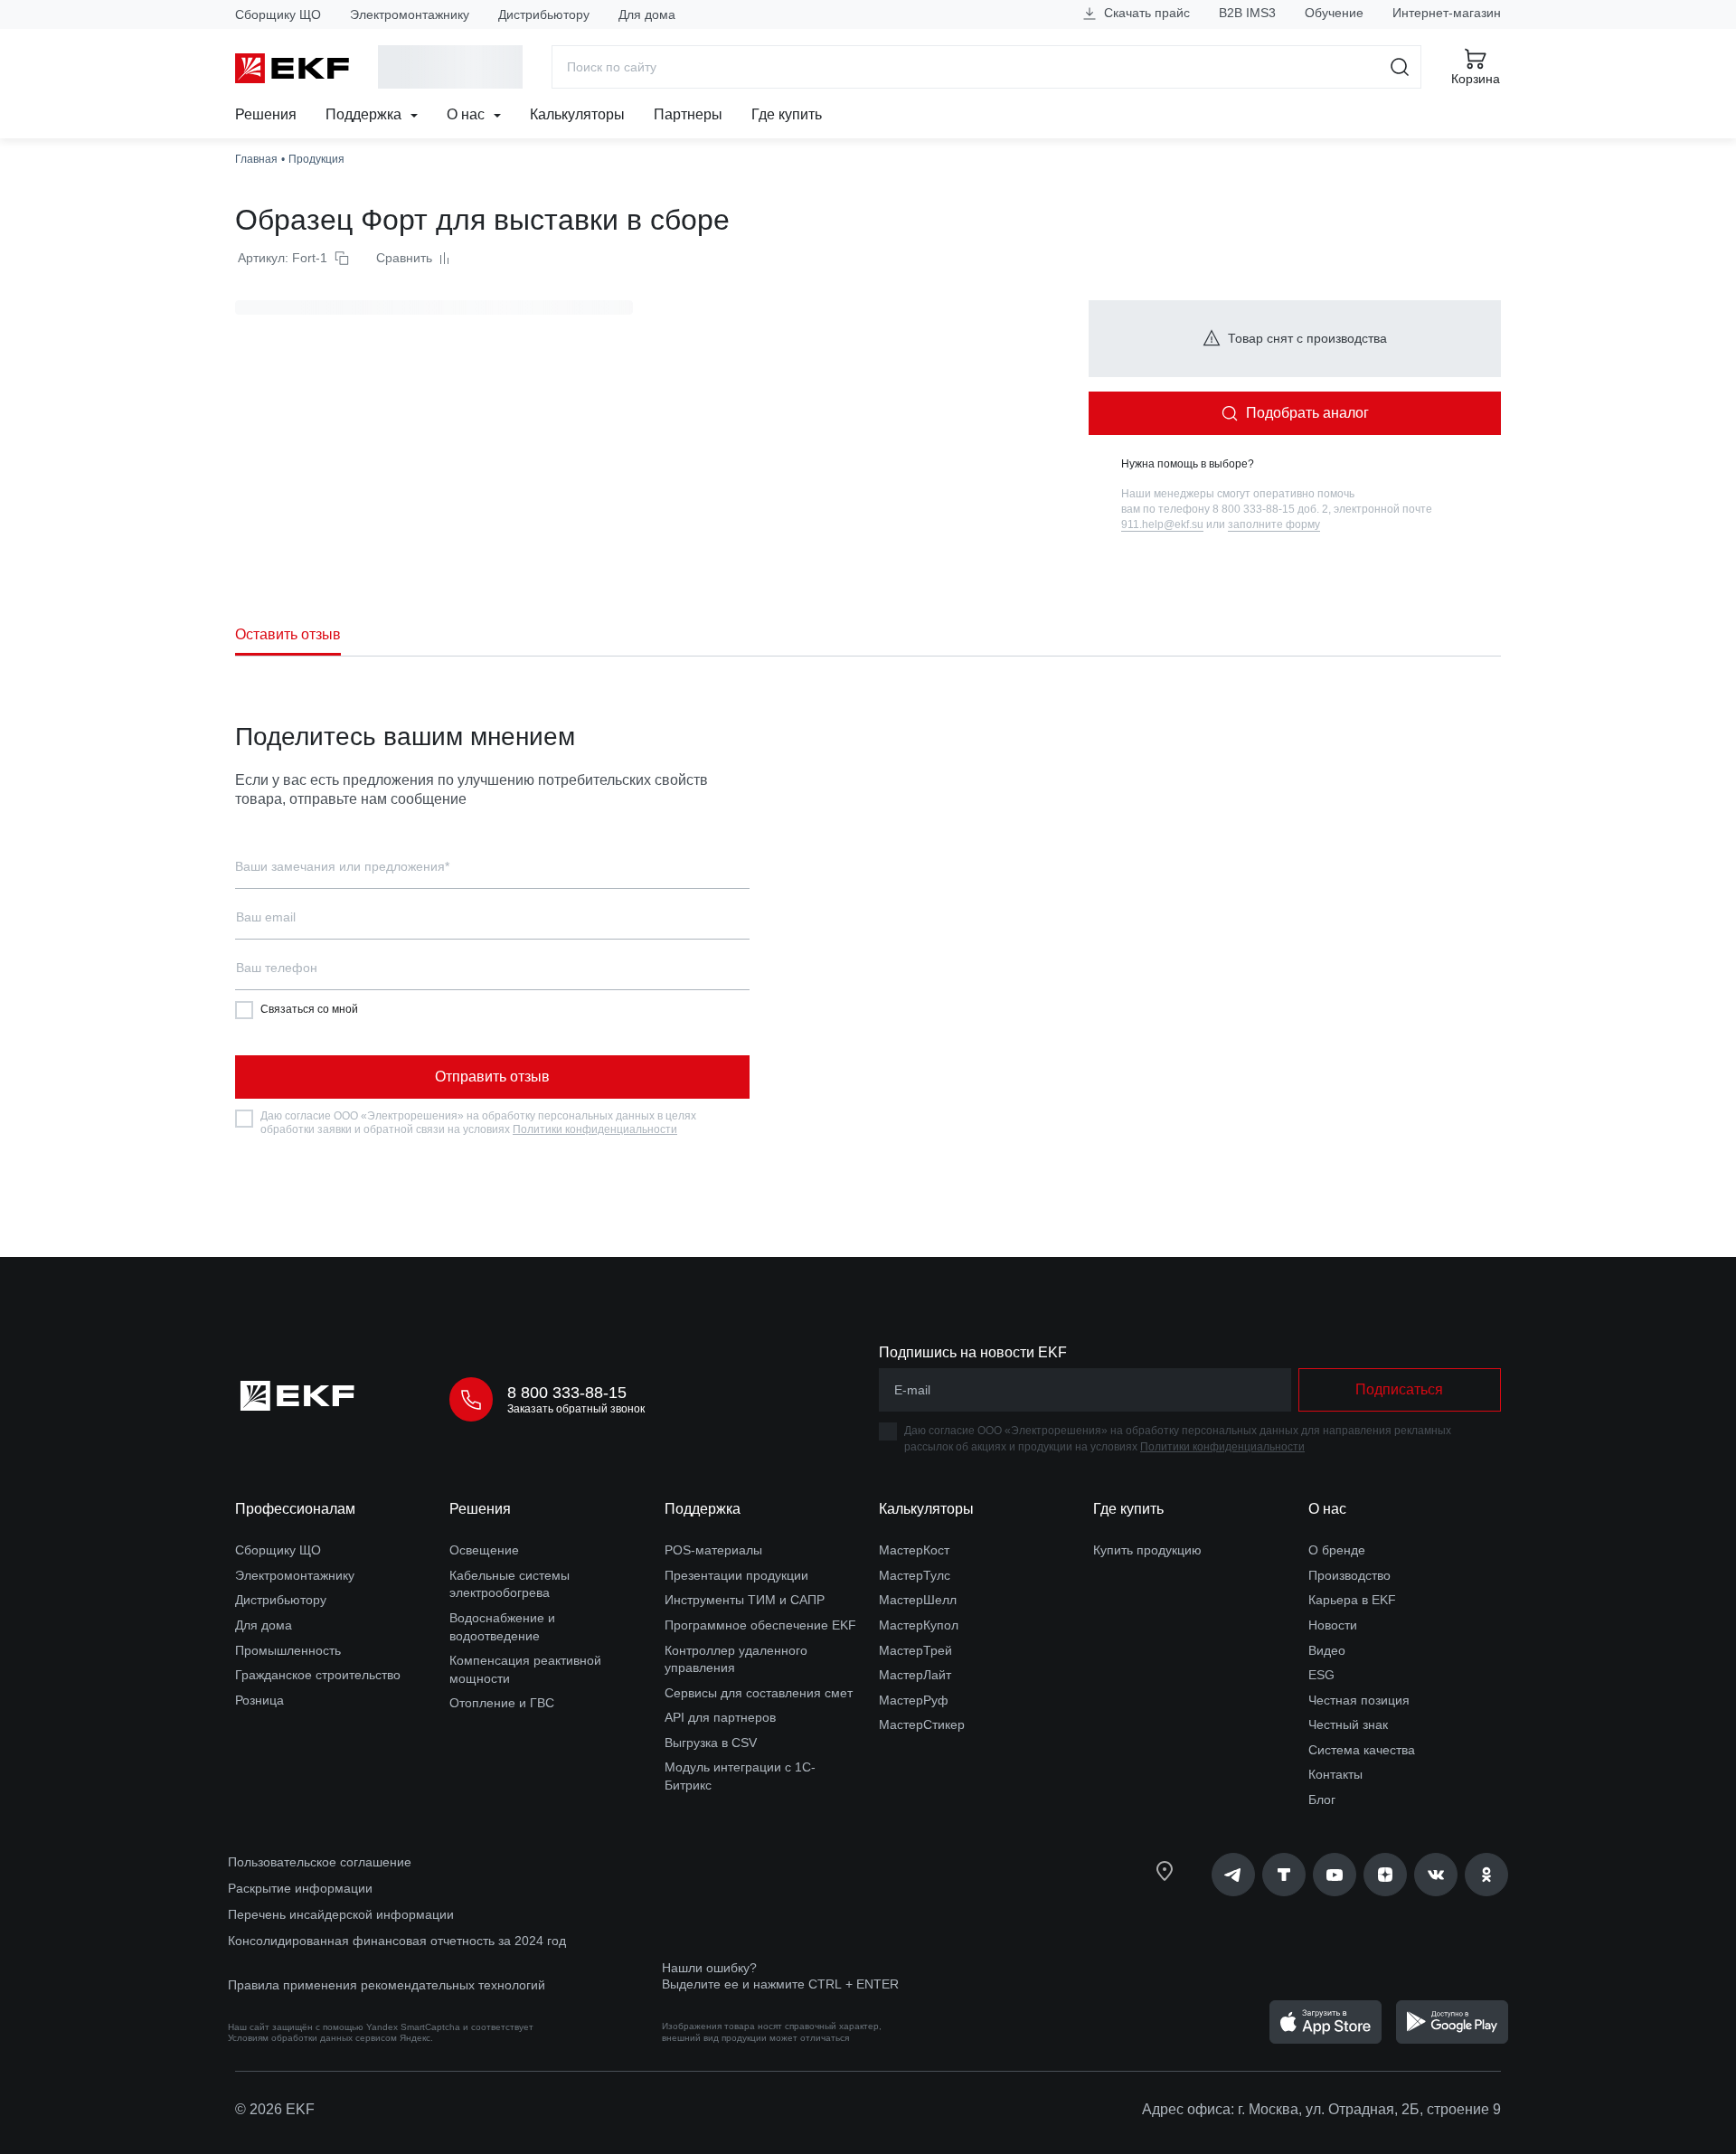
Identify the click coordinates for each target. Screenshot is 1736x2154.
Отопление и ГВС (502, 1703)
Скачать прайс (1145, 13)
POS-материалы (713, 1550)
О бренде (1337, 1550)
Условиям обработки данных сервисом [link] (312, 2038)
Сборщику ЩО (278, 14)
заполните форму (1274, 524)
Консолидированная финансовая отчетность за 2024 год (397, 1941)
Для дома (647, 14)
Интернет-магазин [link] (1447, 13)
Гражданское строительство (318, 1675)
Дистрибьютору (544, 14)
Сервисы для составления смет (759, 1693)
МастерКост (914, 1550)
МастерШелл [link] (918, 1600)
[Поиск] (1400, 67)
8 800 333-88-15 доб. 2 (1270, 509)
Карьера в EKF (1352, 1600)
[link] (1233, 1875)
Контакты (1335, 1774)
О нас (467, 114)
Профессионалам (295, 1509)
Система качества (1362, 1750)
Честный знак (1348, 1724)
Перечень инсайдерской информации (341, 1914)
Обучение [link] (1334, 13)
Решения (266, 114)
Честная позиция (1359, 1700)
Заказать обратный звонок (576, 1409)
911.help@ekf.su (1162, 524)
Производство (1349, 1575)
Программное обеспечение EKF (760, 1625)
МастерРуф (914, 1700)
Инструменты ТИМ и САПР (745, 1600)
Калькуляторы (577, 114)
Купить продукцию (1147, 1550)
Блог (1322, 1800)
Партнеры (688, 114)
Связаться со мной (309, 1009)
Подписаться (1399, 1389)
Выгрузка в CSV (711, 1743)
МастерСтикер (922, 1724)
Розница (259, 1700)
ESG (1321, 1675)
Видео (1327, 1650)
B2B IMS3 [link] (1247, 13)
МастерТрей (915, 1650)
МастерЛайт (915, 1675)
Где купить (787, 114)
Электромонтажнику (410, 14)
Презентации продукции (736, 1575)
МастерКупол (919, 1625)
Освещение (484, 1550)
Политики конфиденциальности (595, 1129)
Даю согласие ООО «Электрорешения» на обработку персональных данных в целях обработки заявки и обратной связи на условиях (478, 1123)
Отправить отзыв (492, 1077)
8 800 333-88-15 (567, 1393)
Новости (1333, 1625)
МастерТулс (915, 1575)
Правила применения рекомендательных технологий (387, 1985)
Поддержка (365, 114)
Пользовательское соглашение (320, 1862)
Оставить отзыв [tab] (288, 634)
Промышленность (288, 1650)
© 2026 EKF (275, 2109)
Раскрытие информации (300, 1888)
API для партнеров (720, 1717)
